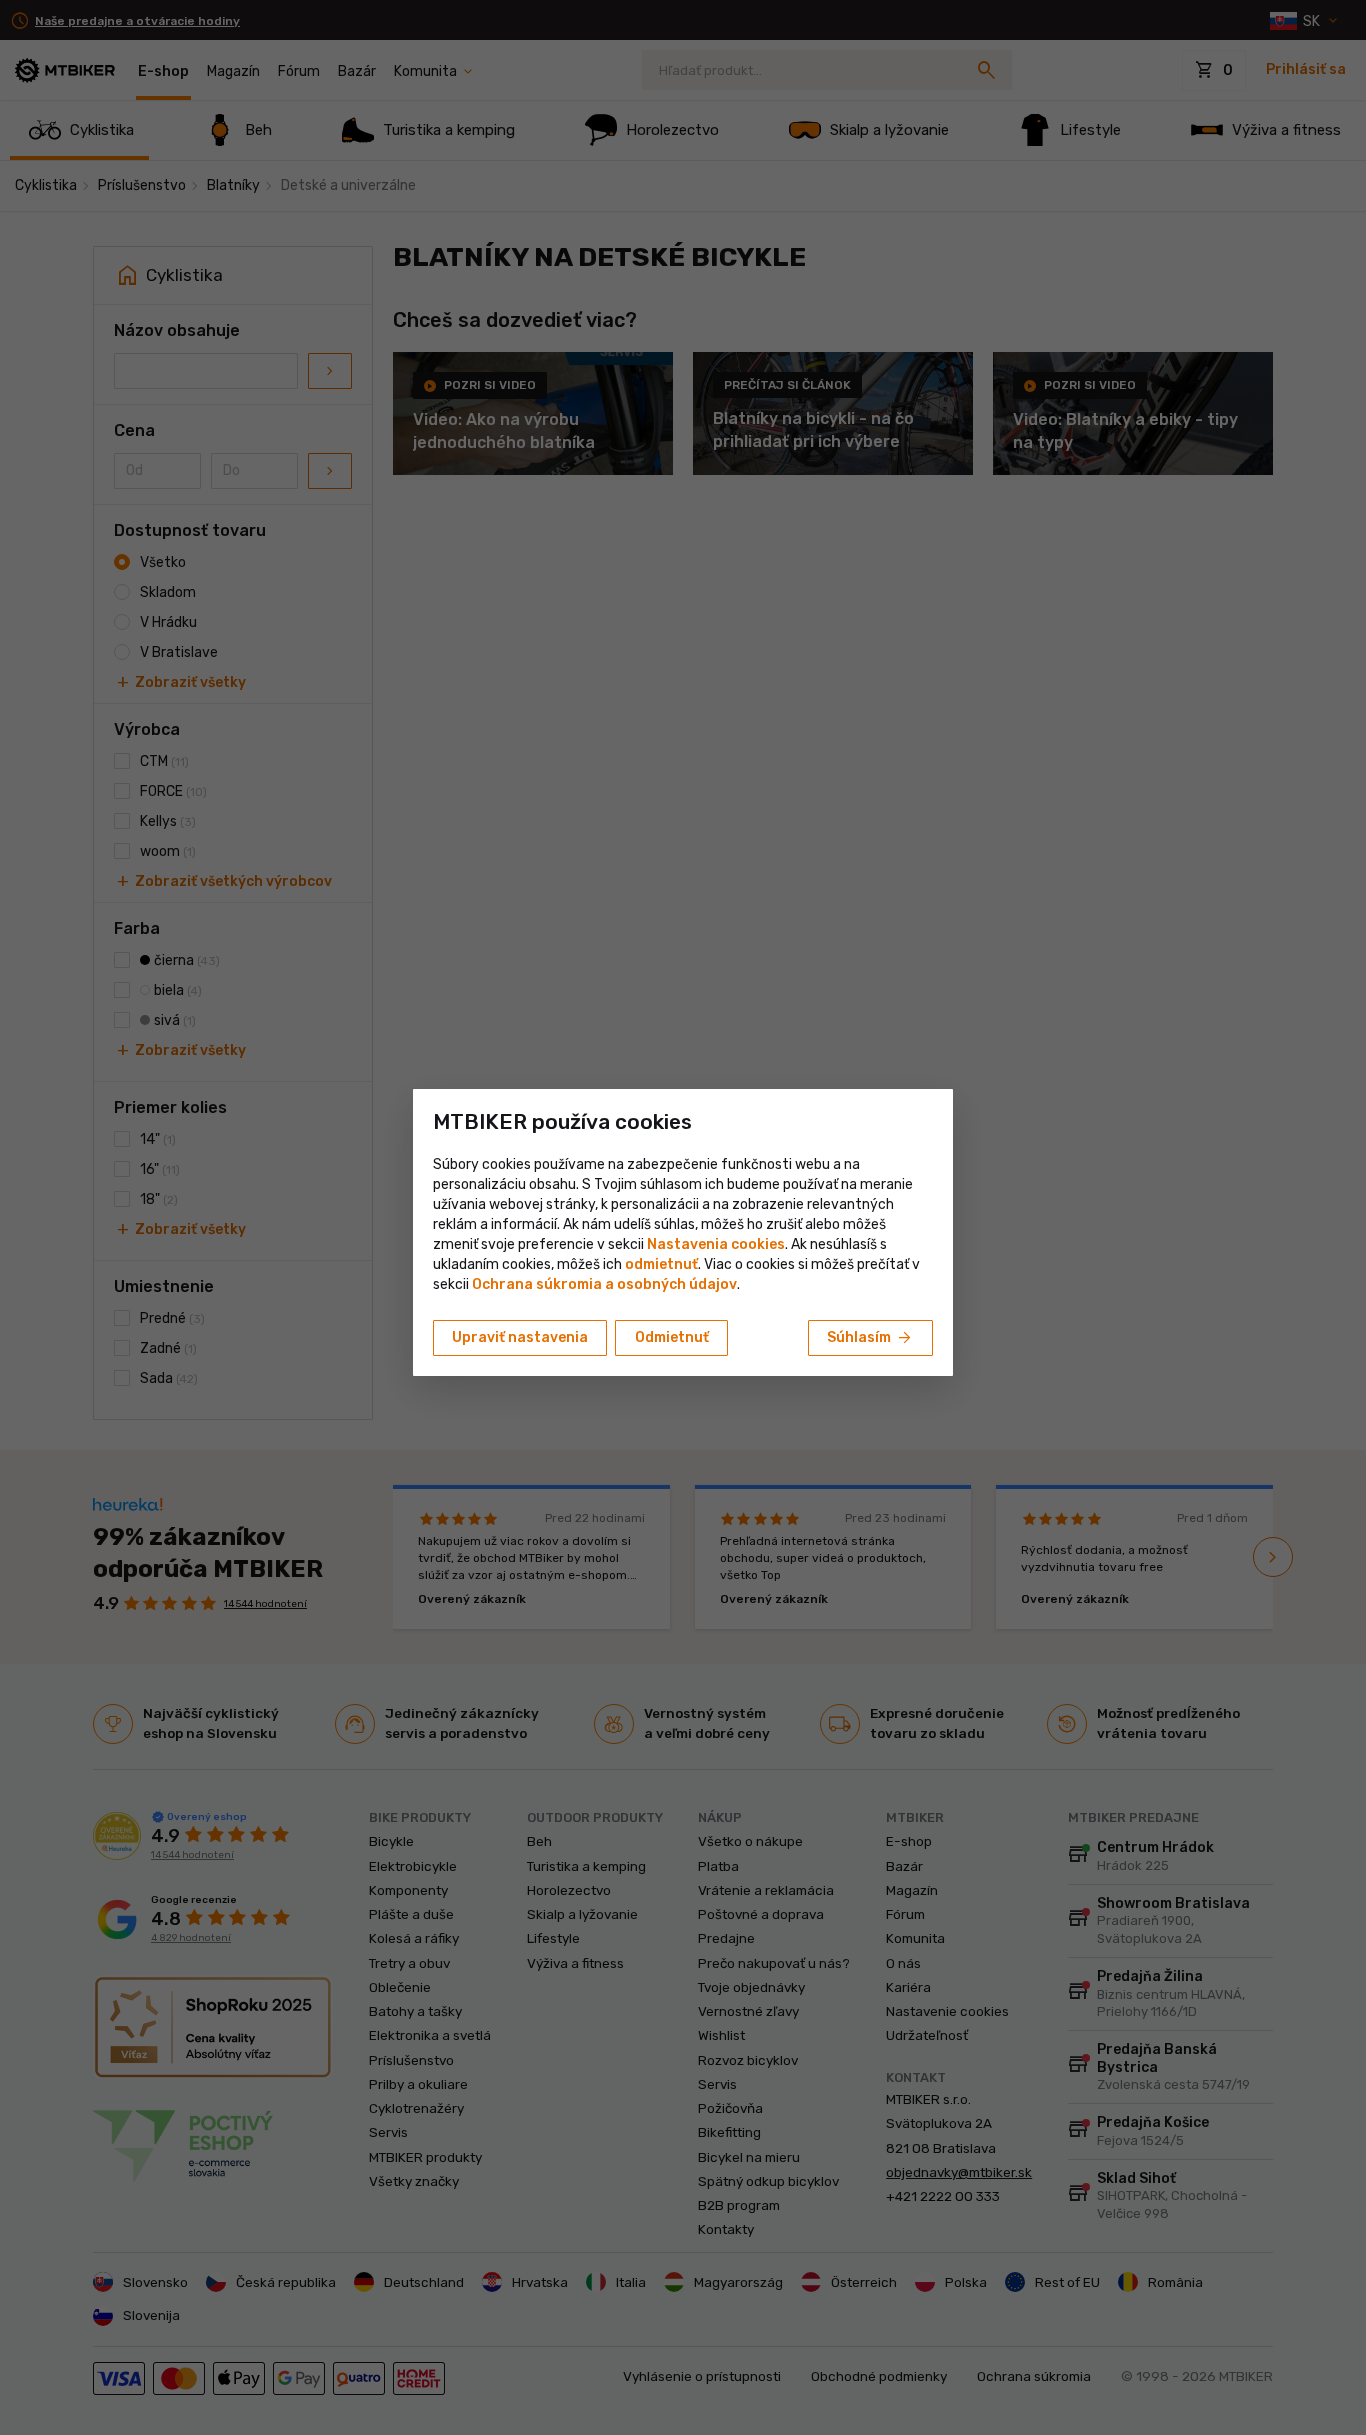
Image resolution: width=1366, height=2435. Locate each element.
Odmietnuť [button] (672, 1337)
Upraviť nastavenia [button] (520, 1337)
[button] (661, 1264)
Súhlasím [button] (870, 1338)
